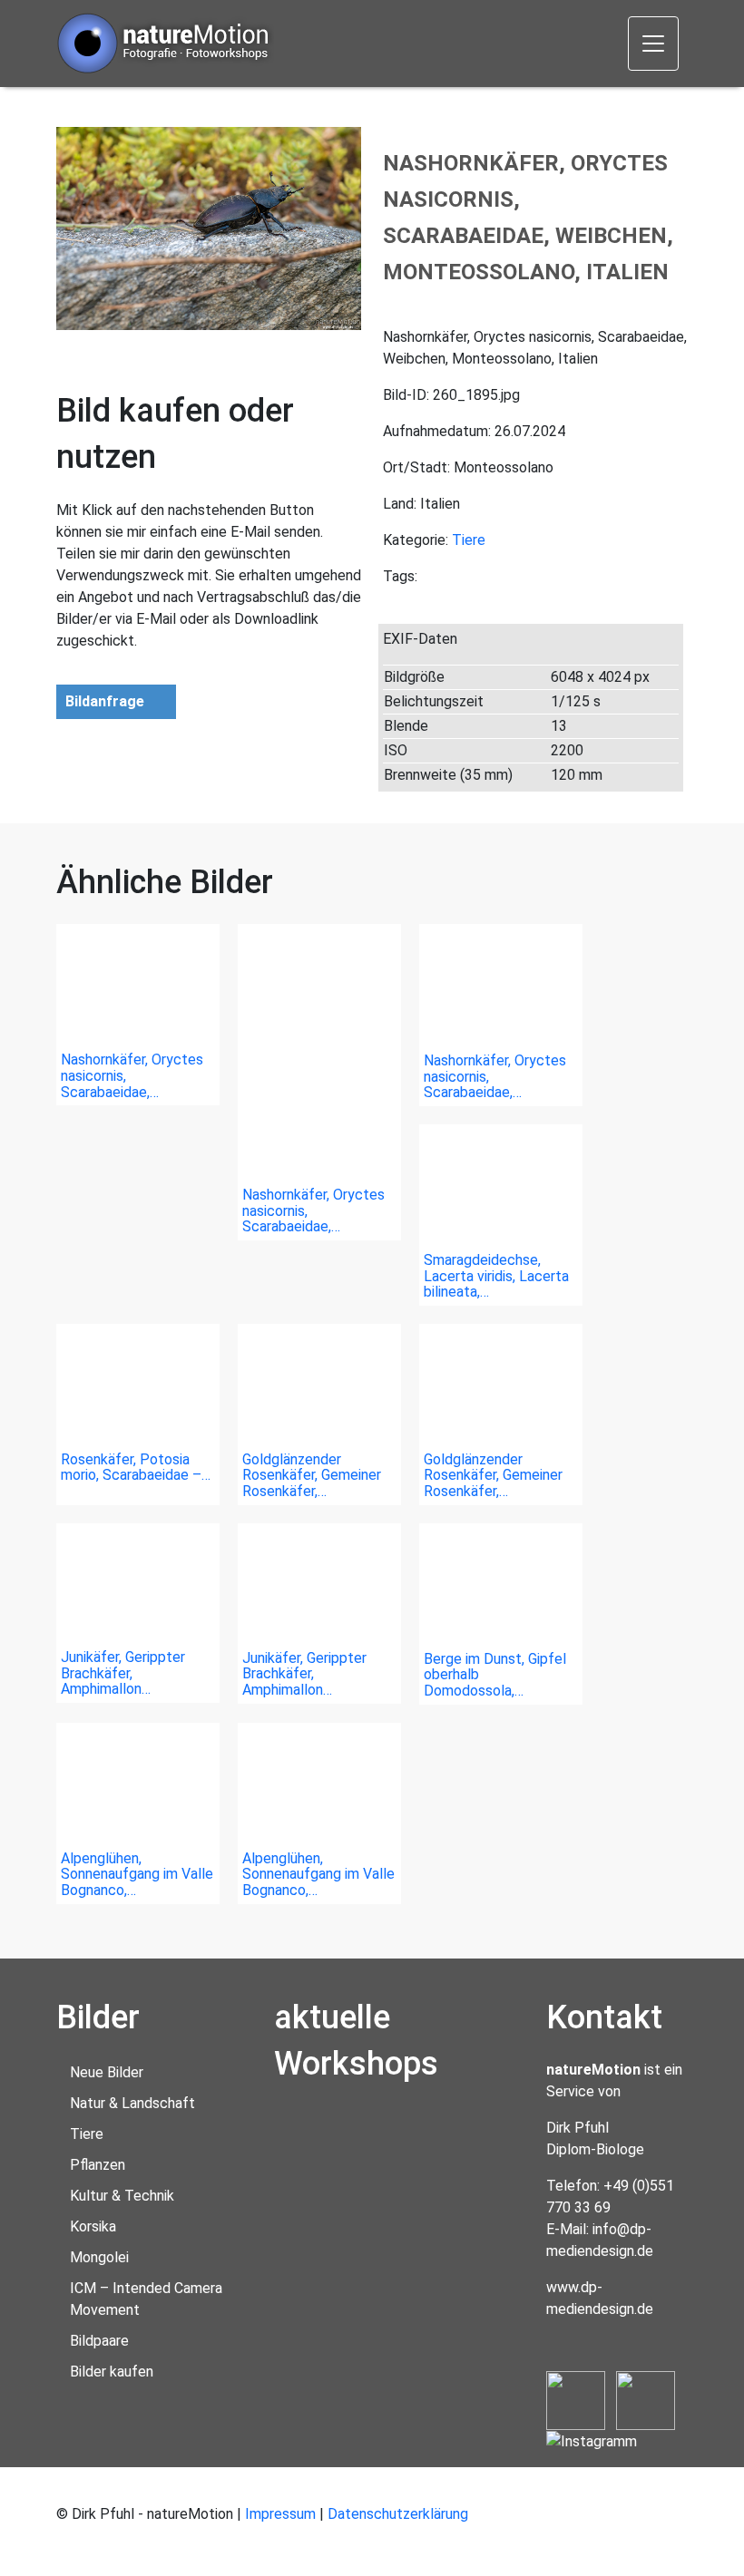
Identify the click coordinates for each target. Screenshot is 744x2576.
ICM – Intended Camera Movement (146, 2299)
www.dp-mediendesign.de (600, 2298)
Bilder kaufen (112, 2372)
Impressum (280, 2514)
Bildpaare (99, 2341)
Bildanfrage (105, 701)
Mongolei (99, 2257)
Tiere (469, 540)
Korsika (93, 2226)
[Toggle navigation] (653, 44)
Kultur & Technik (122, 2196)
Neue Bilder (107, 2072)
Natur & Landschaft (132, 2103)
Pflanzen (98, 2165)
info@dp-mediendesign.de (600, 2240)
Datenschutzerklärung (398, 2514)
